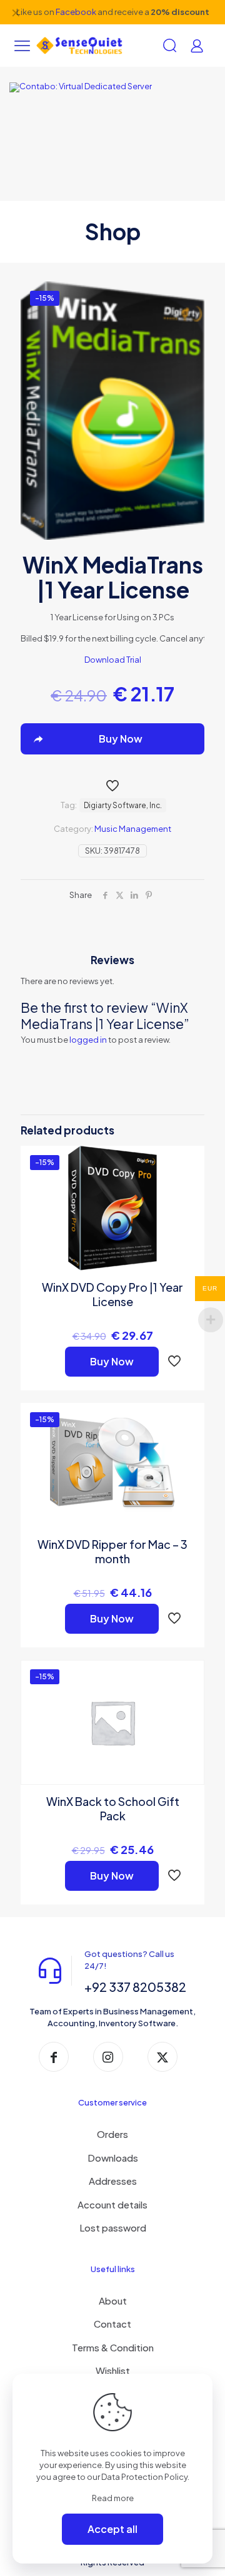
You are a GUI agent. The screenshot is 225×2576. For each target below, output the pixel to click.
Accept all (112, 2529)
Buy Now (112, 1361)
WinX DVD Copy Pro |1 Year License (112, 1294)
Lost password (113, 2227)
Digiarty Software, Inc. (123, 805)
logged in (88, 1040)
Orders (112, 2134)
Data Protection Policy (144, 2477)
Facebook (76, 12)
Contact (112, 2324)
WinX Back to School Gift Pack (113, 1808)
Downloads (113, 2158)
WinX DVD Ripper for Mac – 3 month (112, 1551)
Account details (112, 2204)
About (113, 2300)
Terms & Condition (113, 2347)
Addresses (113, 2181)
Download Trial (113, 660)
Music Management (133, 829)
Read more (113, 2498)
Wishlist (113, 2370)
